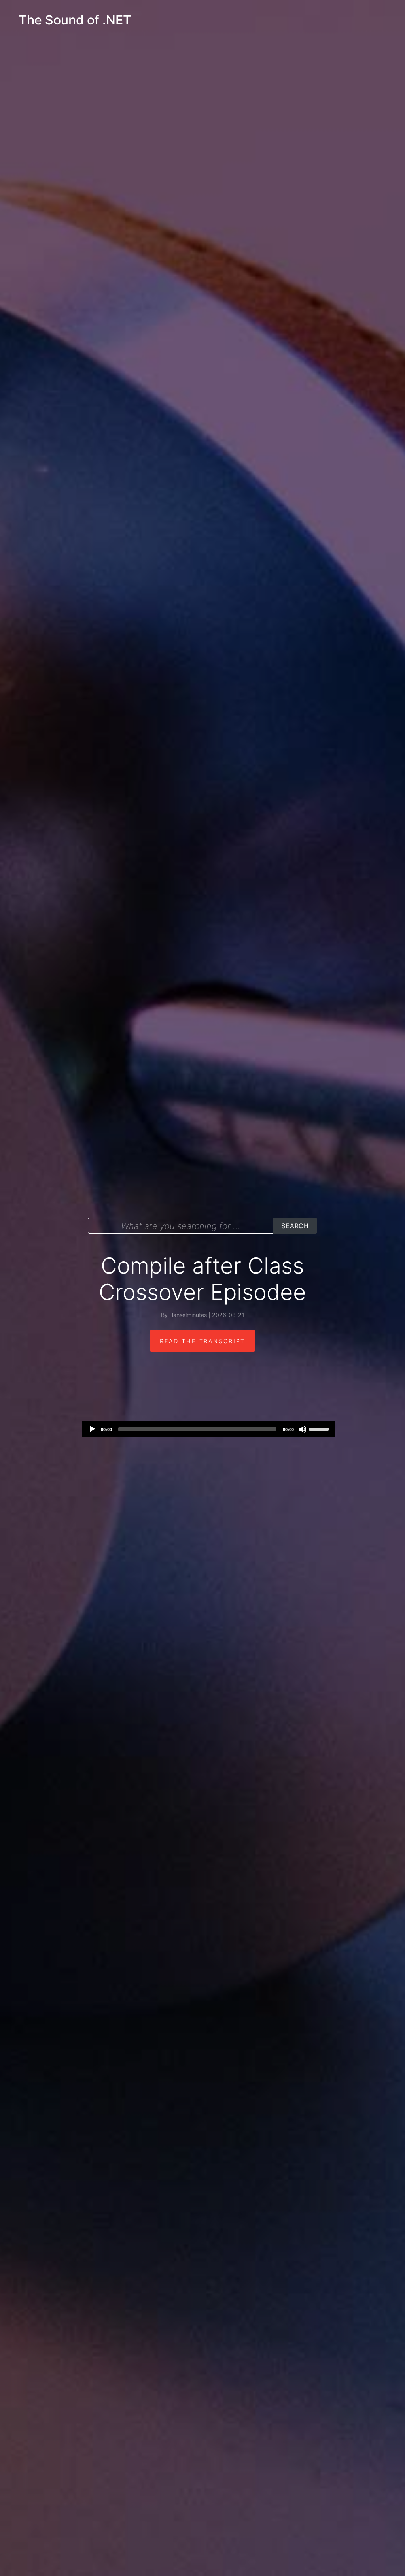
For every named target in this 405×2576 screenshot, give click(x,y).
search (295, 1226)
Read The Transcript (203, 1341)
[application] (208, 1429)
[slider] (320, 1428)
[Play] (92, 1429)
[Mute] (303, 1429)
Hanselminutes (188, 1315)
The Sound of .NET (75, 20)
